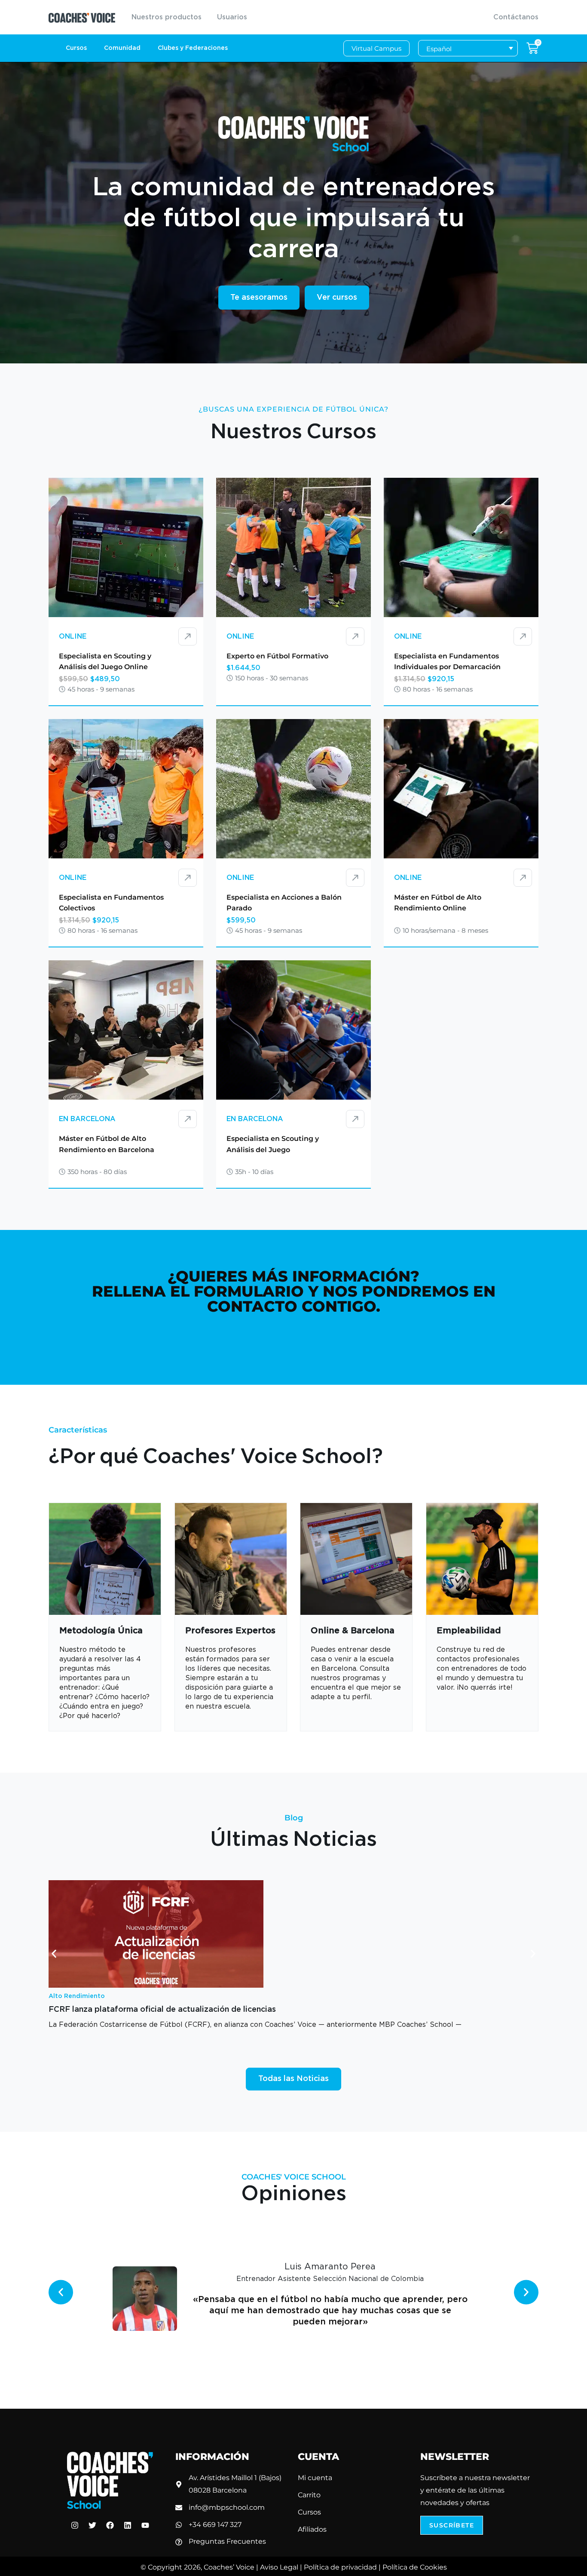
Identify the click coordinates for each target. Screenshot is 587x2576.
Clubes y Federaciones (193, 48)
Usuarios (232, 17)
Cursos (76, 48)
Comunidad (122, 48)
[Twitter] (92, 2525)
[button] (54, 1954)
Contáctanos (516, 17)
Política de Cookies (415, 2567)
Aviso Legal (279, 2567)
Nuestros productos (167, 17)
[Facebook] (110, 2525)
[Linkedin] (128, 2525)
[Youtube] (145, 2525)
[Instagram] (75, 2525)
